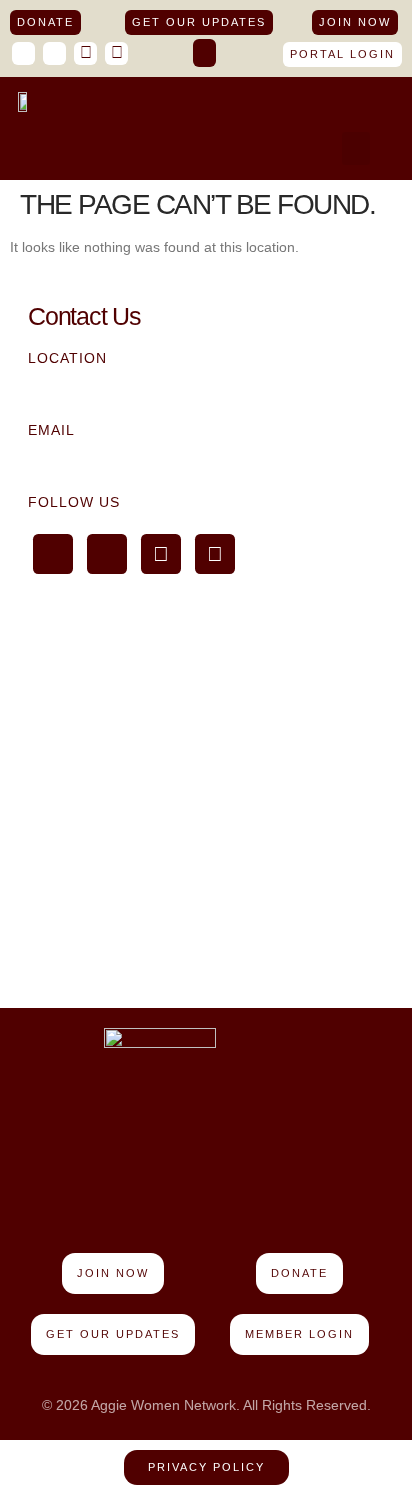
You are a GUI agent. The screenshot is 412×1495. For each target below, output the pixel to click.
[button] (204, 53)
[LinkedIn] (54, 53)
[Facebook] (23, 53)
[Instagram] (116, 53)
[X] (85, 53)
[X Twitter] (161, 554)
